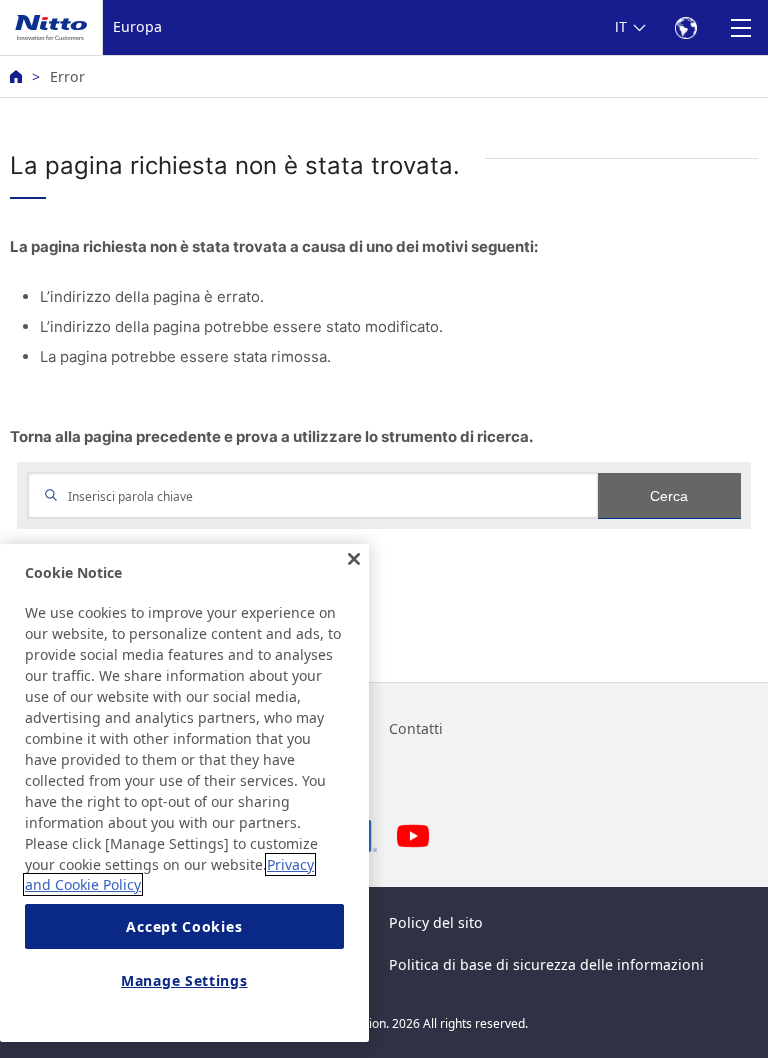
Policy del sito (436, 922)
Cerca (669, 496)
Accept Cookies (184, 926)
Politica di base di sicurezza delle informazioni (546, 964)
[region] (184, 793)
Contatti (416, 728)
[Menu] (740, 27)
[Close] (354, 559)
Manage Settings (184, 980)
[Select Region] (685, 27)
